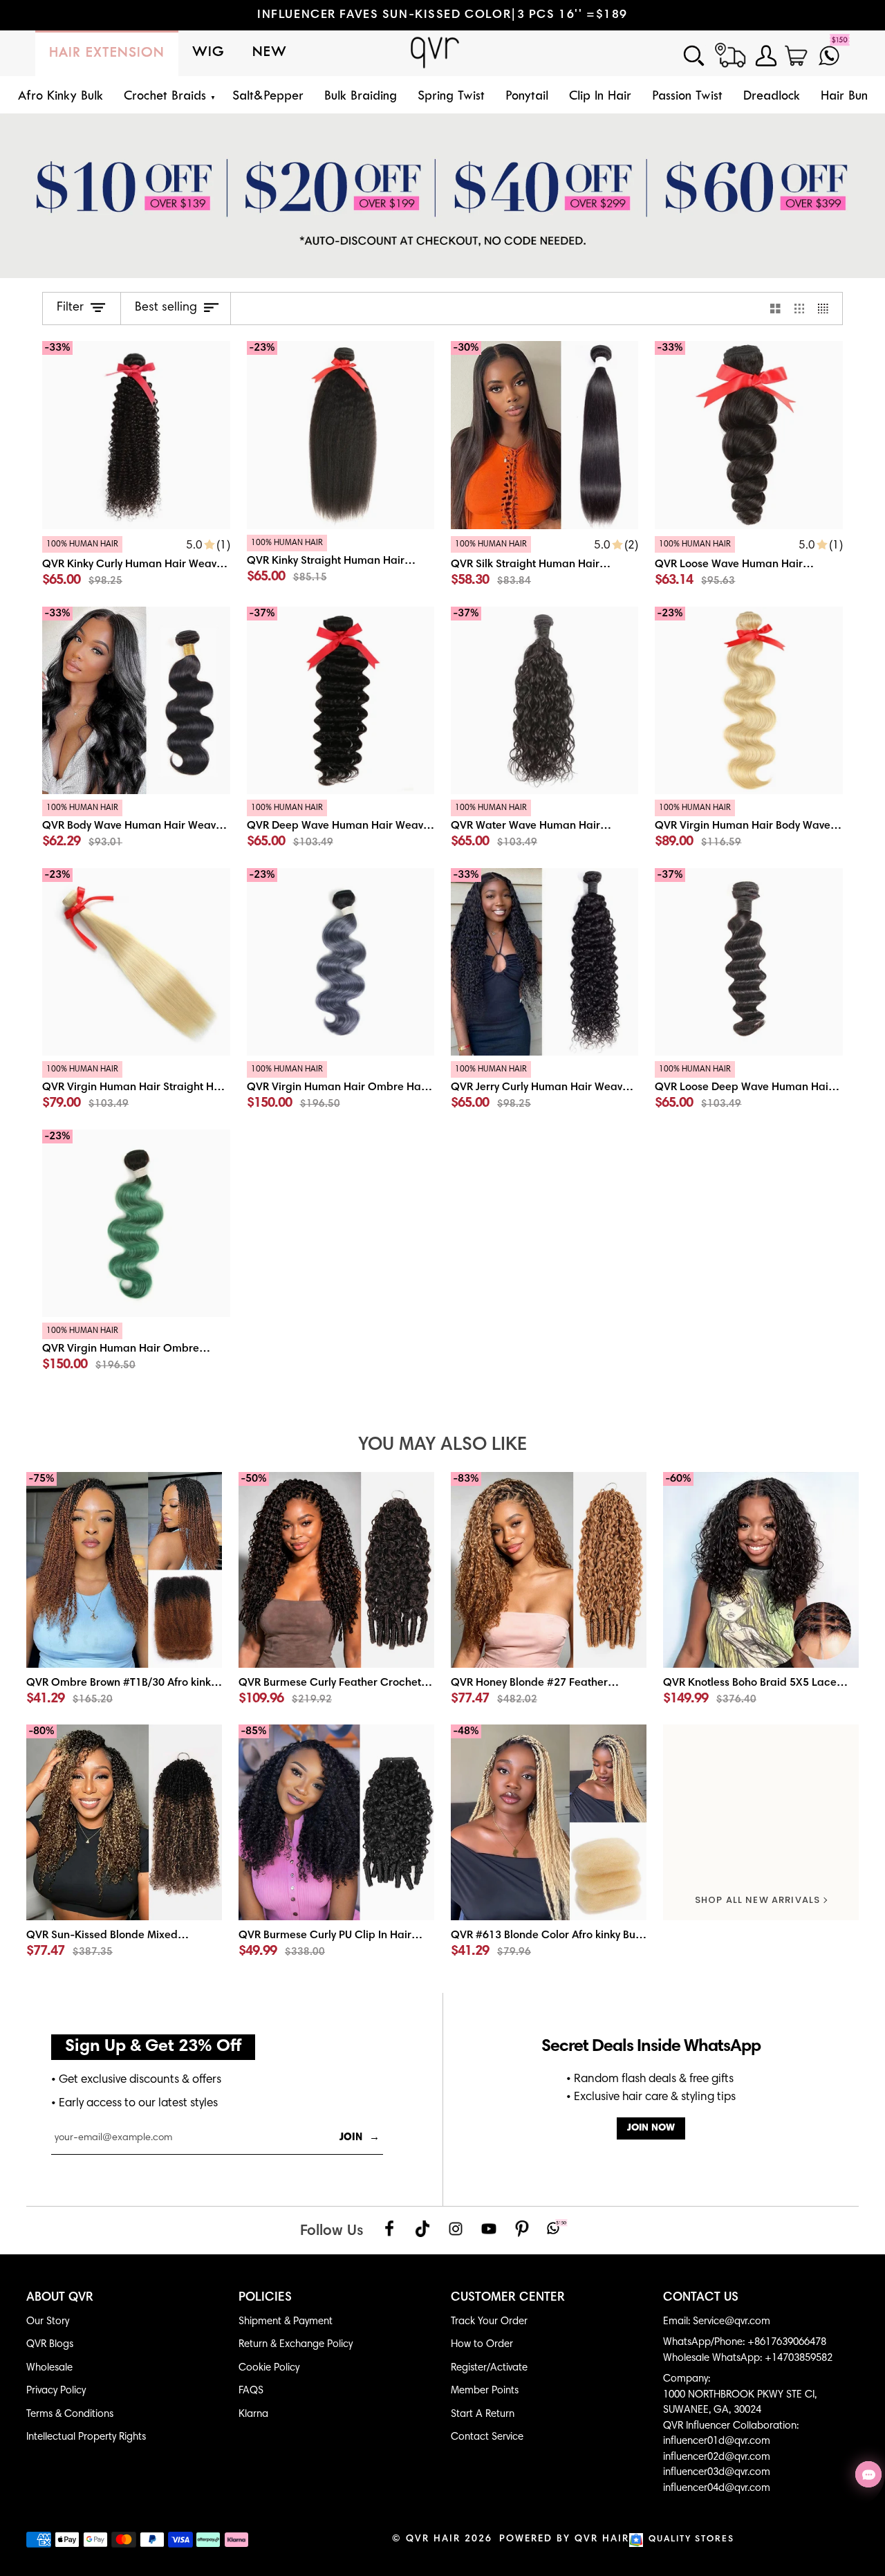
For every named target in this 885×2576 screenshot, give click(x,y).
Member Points (485, 2391)
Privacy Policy (56, 2391)
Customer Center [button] (508, 2298)
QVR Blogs (50, 2345)
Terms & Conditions (70, 2414)
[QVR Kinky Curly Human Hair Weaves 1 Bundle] (136, 565)
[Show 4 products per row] (827, 309)
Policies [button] (265, 2298)
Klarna (253, 2414)
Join (360, 2138)
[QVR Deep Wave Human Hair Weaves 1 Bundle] (341, 828)
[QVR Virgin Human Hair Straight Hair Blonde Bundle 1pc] (136, 1090)
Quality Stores (691, 2540)
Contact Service (487, 2437)
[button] (168, 97)
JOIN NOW (651, 2128)
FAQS (251, 2391)
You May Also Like (442, 1445)
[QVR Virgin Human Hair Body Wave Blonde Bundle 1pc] (748, 828)
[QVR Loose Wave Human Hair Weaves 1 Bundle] (748, 565)
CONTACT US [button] (701, 2298)
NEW (270, 53)
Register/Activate (489, 2368)
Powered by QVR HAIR (564, 2539)
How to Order (482, 2345)
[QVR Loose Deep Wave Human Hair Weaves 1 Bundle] (748, 1090)
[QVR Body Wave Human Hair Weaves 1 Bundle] (136, 828)
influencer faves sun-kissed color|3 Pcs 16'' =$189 (442, 15)
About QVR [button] (60, 2298)
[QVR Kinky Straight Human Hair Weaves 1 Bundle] (341, 563)
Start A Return (483, 2414)
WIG (208, 53)
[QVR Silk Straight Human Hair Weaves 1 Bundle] (544, 565)
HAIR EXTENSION (107, 53)
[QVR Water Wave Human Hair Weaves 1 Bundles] (544, 828)
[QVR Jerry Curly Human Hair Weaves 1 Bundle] (544, 1090)
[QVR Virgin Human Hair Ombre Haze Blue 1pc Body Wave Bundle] (341, 1090)
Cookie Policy (269, 2368)
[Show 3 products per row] (800, 309)
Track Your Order (489, 2322)
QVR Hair (433, 2539)
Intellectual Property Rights (86, 2437)
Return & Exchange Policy (296, 2345)
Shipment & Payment (286, 2322)
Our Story (48, 2322)
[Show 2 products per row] (775, 309)
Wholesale (49, 2368)
